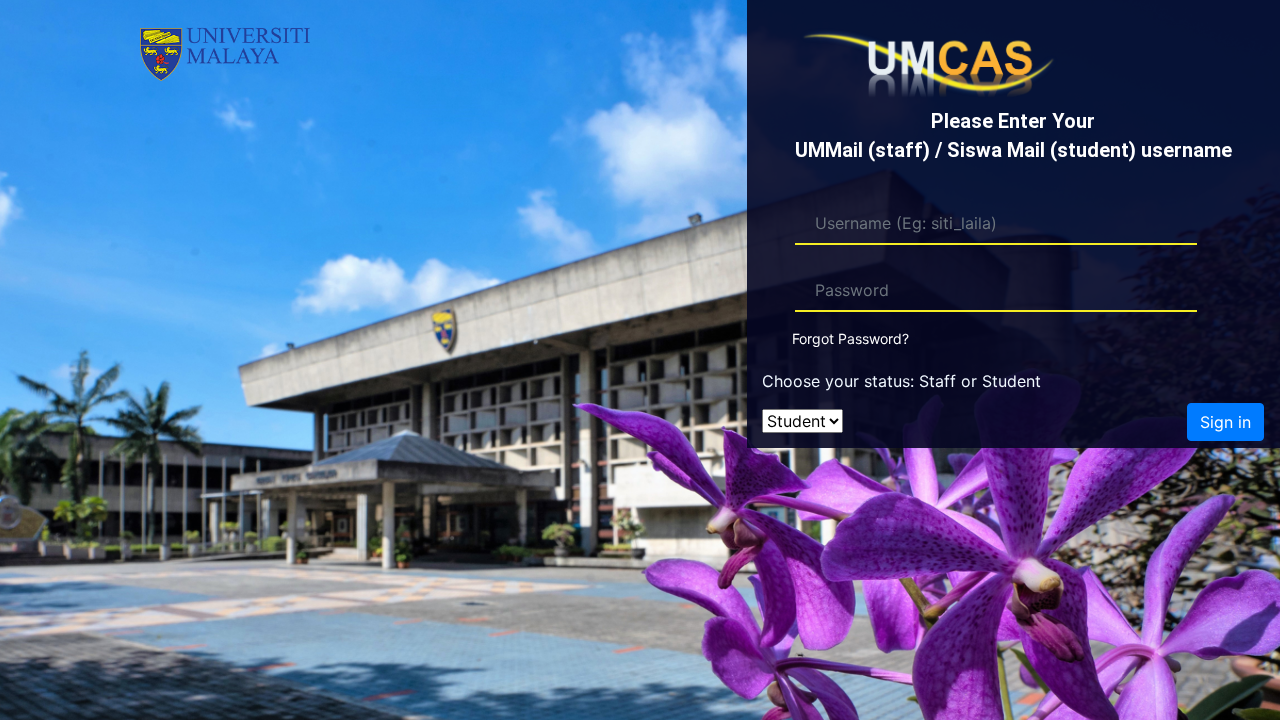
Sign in (1225, 422)
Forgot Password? (850, 338)
